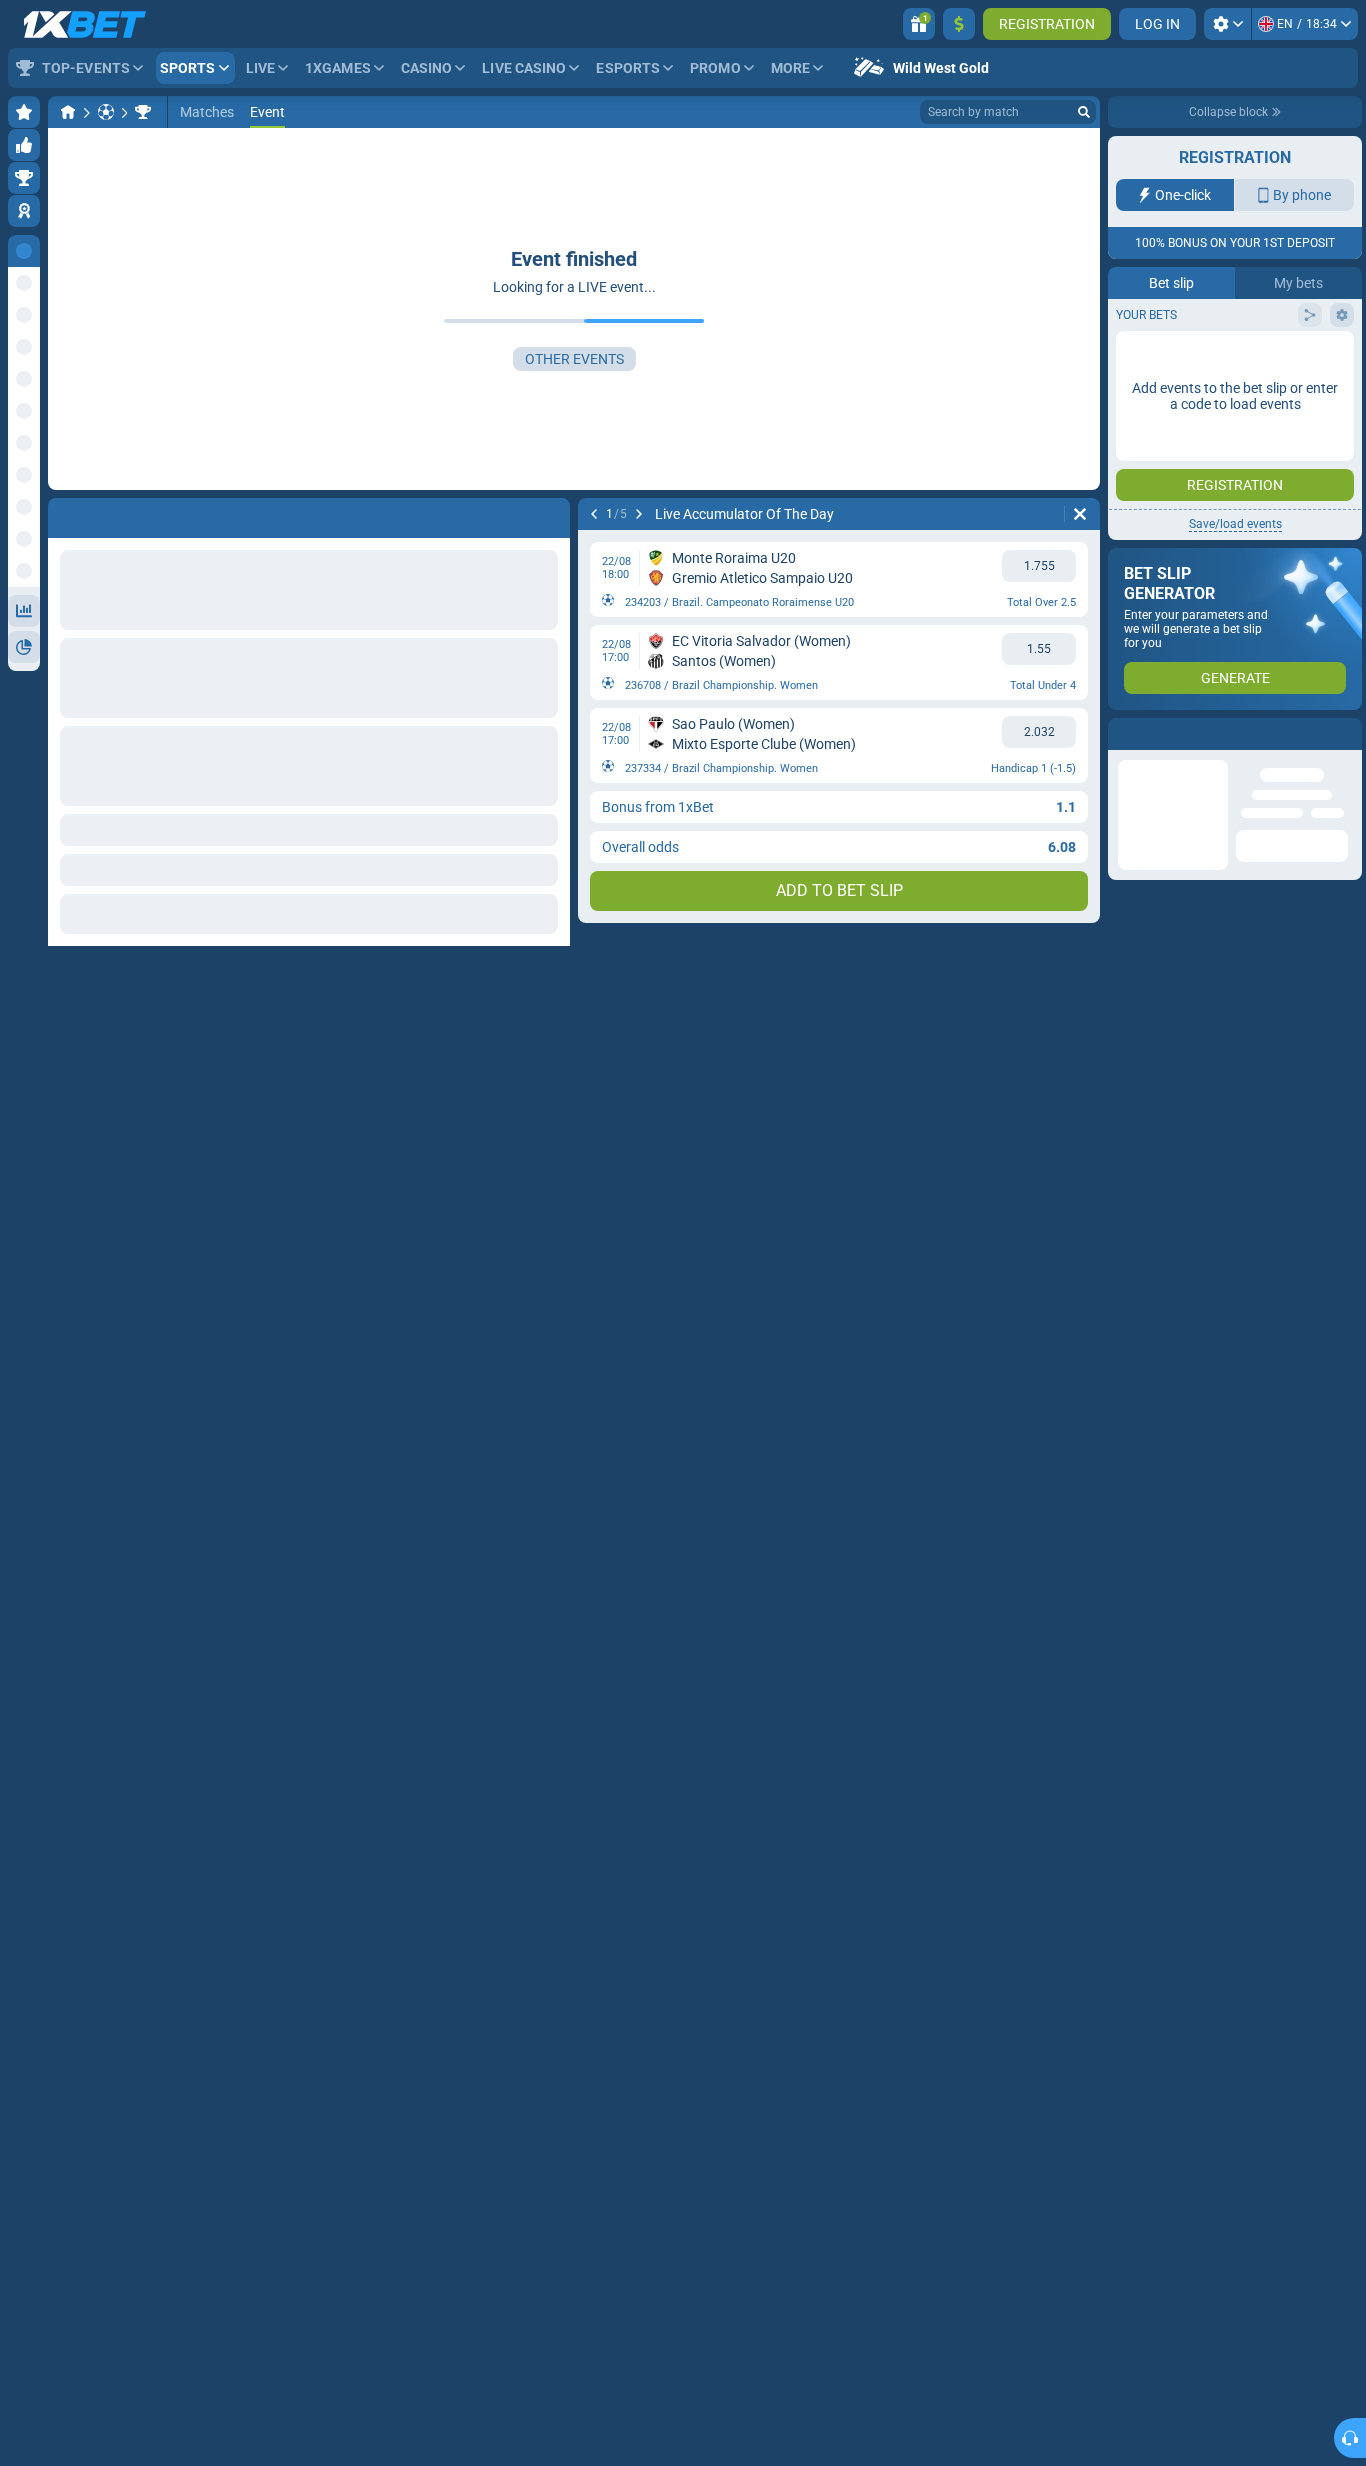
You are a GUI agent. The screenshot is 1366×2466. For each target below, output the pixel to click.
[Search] (1084, 112)
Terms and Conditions (1282, 400)
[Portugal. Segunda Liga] (143, 112)
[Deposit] (959, 24)
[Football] (106, 112)
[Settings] (1227, 24)
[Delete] (1080, 514)
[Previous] (594, 514)
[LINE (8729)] (68, 112)
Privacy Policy (1169, 412)
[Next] (639, 514)
